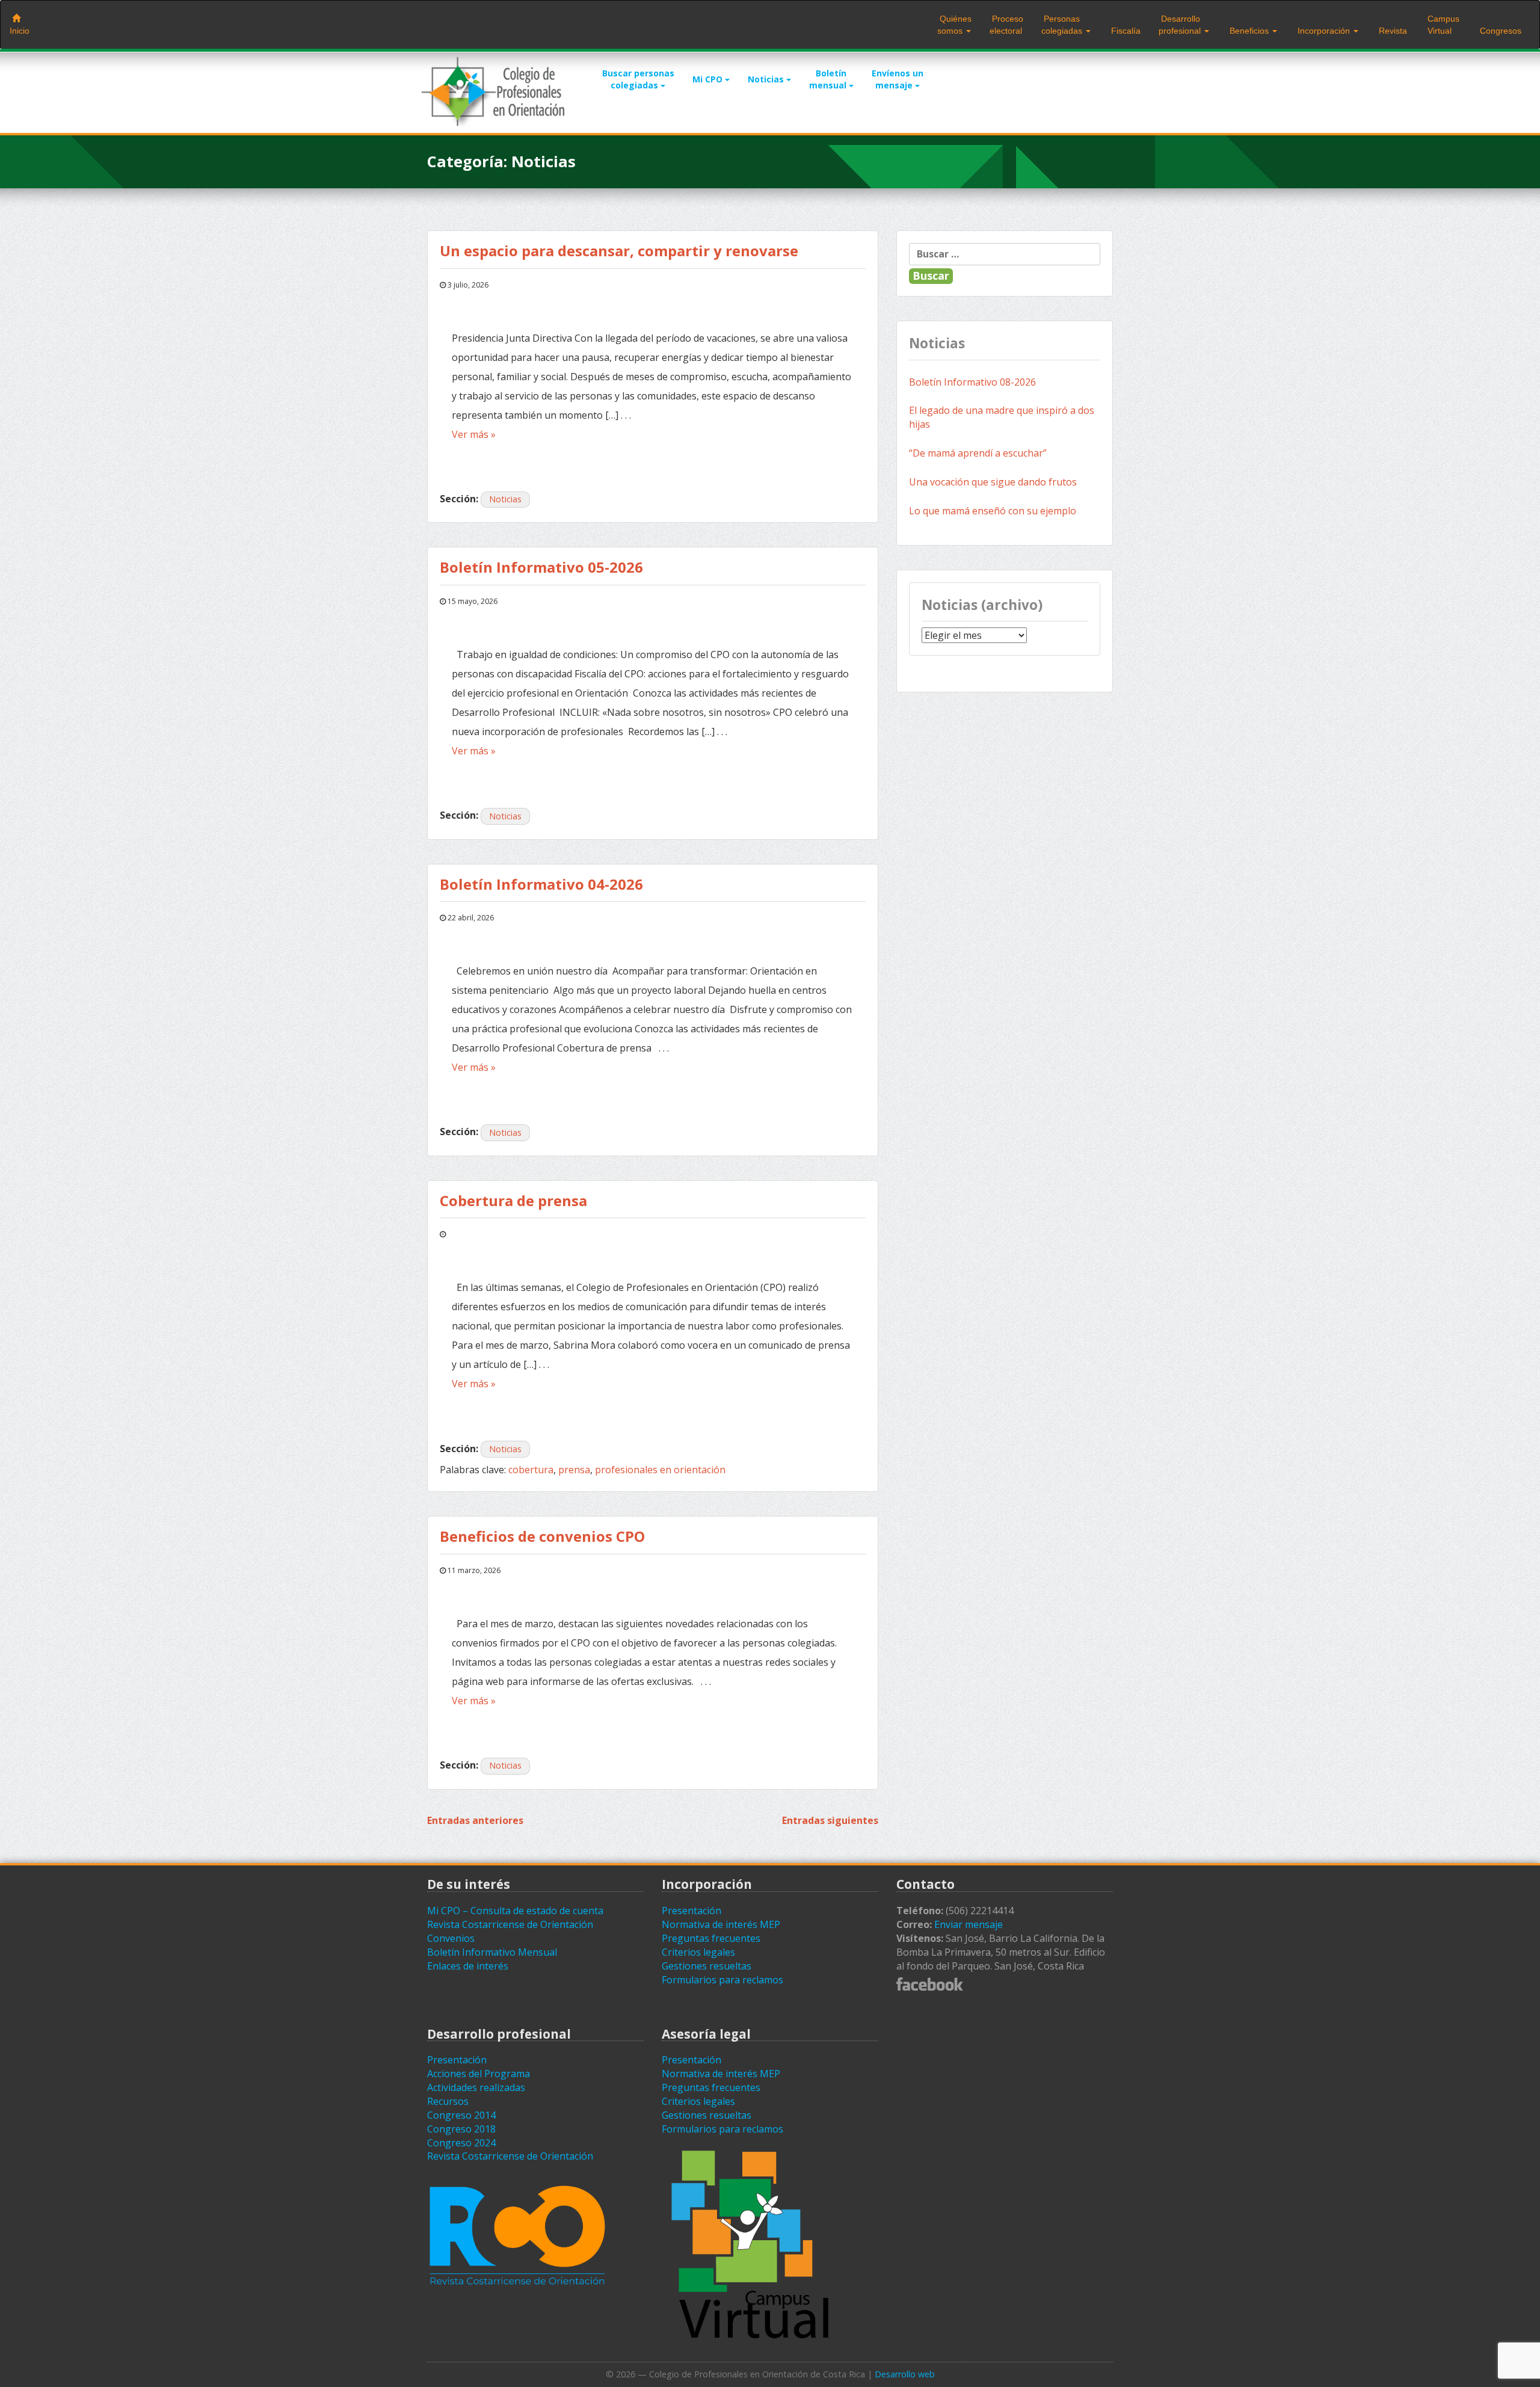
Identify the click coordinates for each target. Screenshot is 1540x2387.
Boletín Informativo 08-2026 (972, 382)
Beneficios (1249, 31)
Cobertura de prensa (515, 1200)
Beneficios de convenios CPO (542, 1536)
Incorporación (1324, 31)
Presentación (691, 1911)
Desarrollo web (905, 2374)
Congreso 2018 (461, 2129)
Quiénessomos (954, 25)
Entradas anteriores (475, 1820)
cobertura (531, 1470)
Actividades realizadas (476, 2087)
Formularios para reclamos (722, 1980)
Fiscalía (1125, 31)
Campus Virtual (1442, 25)
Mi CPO (709, 79)
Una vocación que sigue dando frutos (993, 482)
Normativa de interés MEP (721, 1924)
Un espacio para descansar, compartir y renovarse (619, 251)
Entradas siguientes (830, 1820)
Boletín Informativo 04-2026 (541, 884)
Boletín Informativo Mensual (492, 1952)
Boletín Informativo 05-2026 (541, 567)
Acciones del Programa (479, 2074)
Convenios (451, 1938)
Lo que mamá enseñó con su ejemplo (993, 511)
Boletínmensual (829, 79)
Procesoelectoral (1006, 25)
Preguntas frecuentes (711, 1938)
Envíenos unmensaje (898, 79)
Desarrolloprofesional (1181, 25)
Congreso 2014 (461, 2115)
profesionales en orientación (660, 1470)
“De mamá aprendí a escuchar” (978, 453)
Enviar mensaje (969, 1924)
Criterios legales (698, 1952)
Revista (1392, 31)
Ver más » (474, 434)
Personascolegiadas (1063, 25)
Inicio (20, 31)
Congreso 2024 (461, 2143)
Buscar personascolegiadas (638, 79)
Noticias (767, 79)
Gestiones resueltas (707, 1966)
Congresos (1499, 31)
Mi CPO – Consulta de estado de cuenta (515, 1911)
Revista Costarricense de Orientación (510, 1924)
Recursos (448, 2101)
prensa (574, 1470)
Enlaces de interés (468, 1966)
